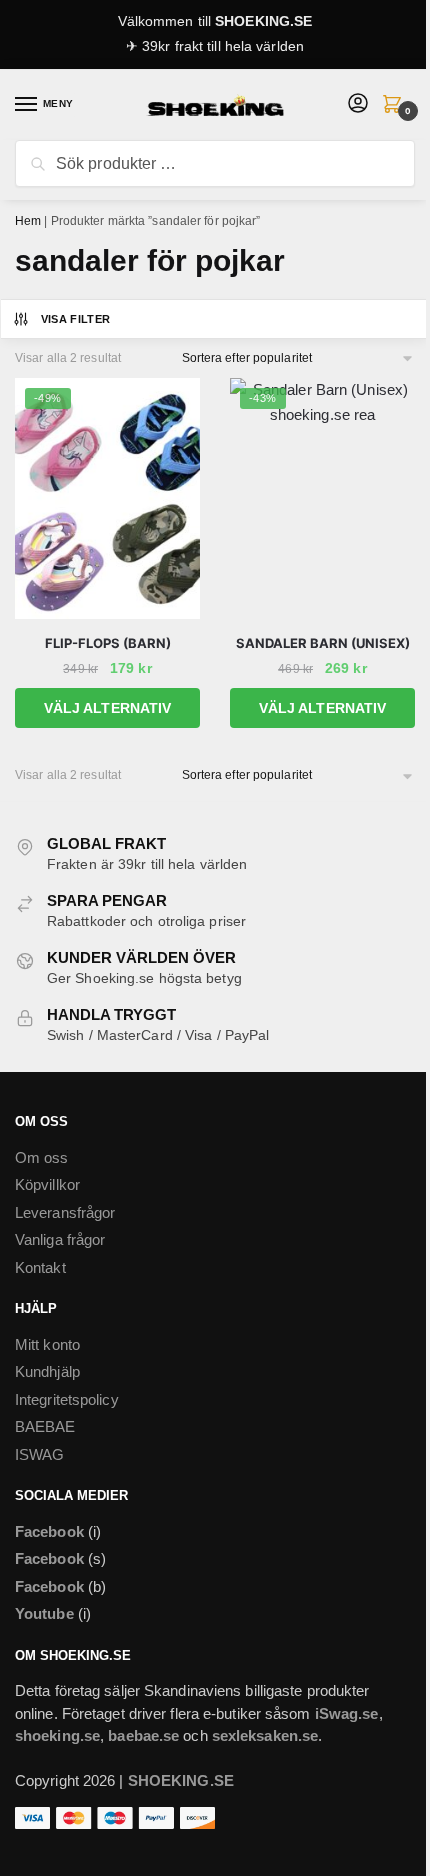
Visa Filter (76, 319)
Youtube (44, 1613)
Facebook (49, 1531)
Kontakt (40, 1267)
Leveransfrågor (65, 1212)
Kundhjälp (47, 1371)
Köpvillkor (47, 1184)
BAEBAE (45, 1426)
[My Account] (358, 104)
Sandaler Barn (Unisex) (323, 643)
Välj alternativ (108, 708)
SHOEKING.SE (263, 21)
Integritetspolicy (67, 1399)
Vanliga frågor (60, 1239)
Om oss (42, 1157)
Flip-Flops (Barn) (108, 643)
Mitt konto (47, 1344)
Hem (28, 221)
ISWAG (40, 1454)
